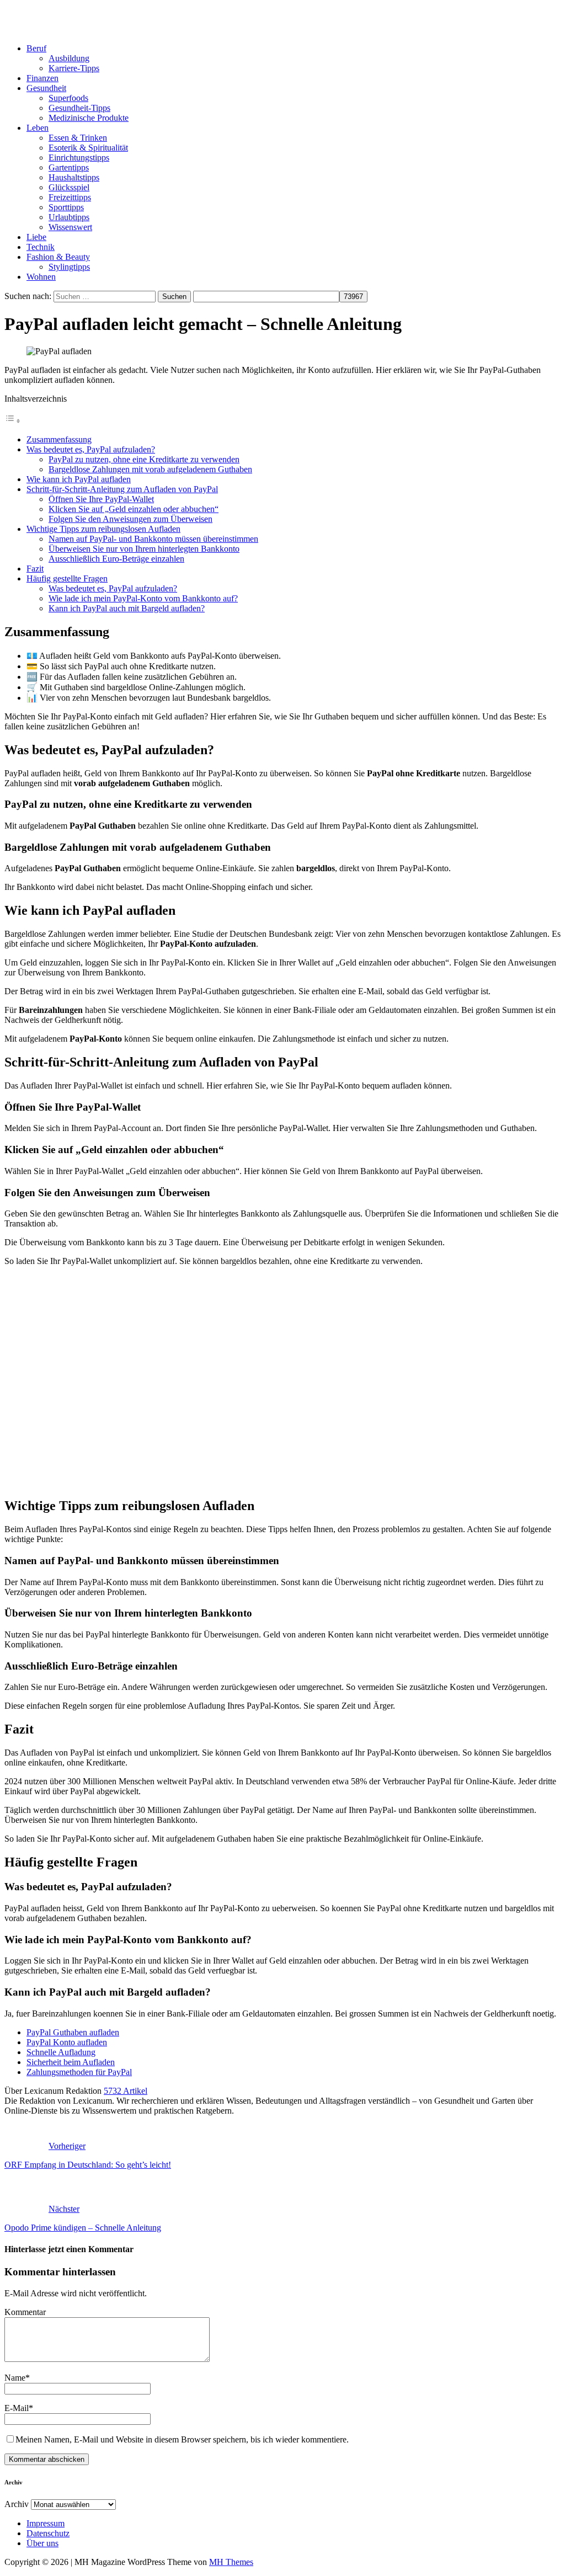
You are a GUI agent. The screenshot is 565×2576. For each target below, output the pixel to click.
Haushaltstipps (74, 177)
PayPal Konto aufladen (67, 2042)
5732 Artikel (126, 2091)
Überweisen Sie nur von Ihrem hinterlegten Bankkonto (144, 549)
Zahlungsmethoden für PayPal (79, 2072)
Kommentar (25, 2312)
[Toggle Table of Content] (13, 421)
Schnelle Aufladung (61, 2052)
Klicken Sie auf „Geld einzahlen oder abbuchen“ (134, 509)
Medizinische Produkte (89, 118)
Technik (41, 247)
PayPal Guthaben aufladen (73, 2032)
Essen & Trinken (78, 138)
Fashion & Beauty (58, 257)
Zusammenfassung (59, 439)
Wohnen (41, 277)
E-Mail (17, 2408)
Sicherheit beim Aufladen (71, 2062)
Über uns (42, 2543)
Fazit (35, 569)
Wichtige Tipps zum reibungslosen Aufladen (103, 529)
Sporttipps (66, 207)
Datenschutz (48, 2533)
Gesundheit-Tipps (79, 108)
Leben (38, 128)
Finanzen (42, 78)
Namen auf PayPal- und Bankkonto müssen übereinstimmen (153, 539)
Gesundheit (46, 88)
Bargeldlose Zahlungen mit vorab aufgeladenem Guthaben (150, 469)
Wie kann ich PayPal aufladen (79, 479)
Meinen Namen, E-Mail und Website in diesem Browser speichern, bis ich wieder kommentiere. (182, 2439)
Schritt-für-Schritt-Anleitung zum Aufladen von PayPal (122, 489)
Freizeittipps (70, 197)
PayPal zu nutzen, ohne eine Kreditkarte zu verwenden (144, 459)
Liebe (36, 237)
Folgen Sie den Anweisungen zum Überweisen (130, 519)
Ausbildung (69, 58)
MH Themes (231, 2562)
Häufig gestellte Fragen (67, 578)
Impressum (46, 2523)
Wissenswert (70, 227)
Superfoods (68, 98)
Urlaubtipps (69, 217)
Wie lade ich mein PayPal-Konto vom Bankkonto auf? (143, 598)
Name (15, 2378)
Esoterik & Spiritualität (88, 148)
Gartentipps (69, 167)
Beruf (36, 48)
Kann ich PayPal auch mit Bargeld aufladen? (127, 608)
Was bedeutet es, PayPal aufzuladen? (91, 449)
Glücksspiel (69, 187)
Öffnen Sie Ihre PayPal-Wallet (101, 499)
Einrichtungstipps (79, 158)
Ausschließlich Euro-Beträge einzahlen (116, 559)
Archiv (17, 2504)
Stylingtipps (69, 267)
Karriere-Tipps (74, 68)
